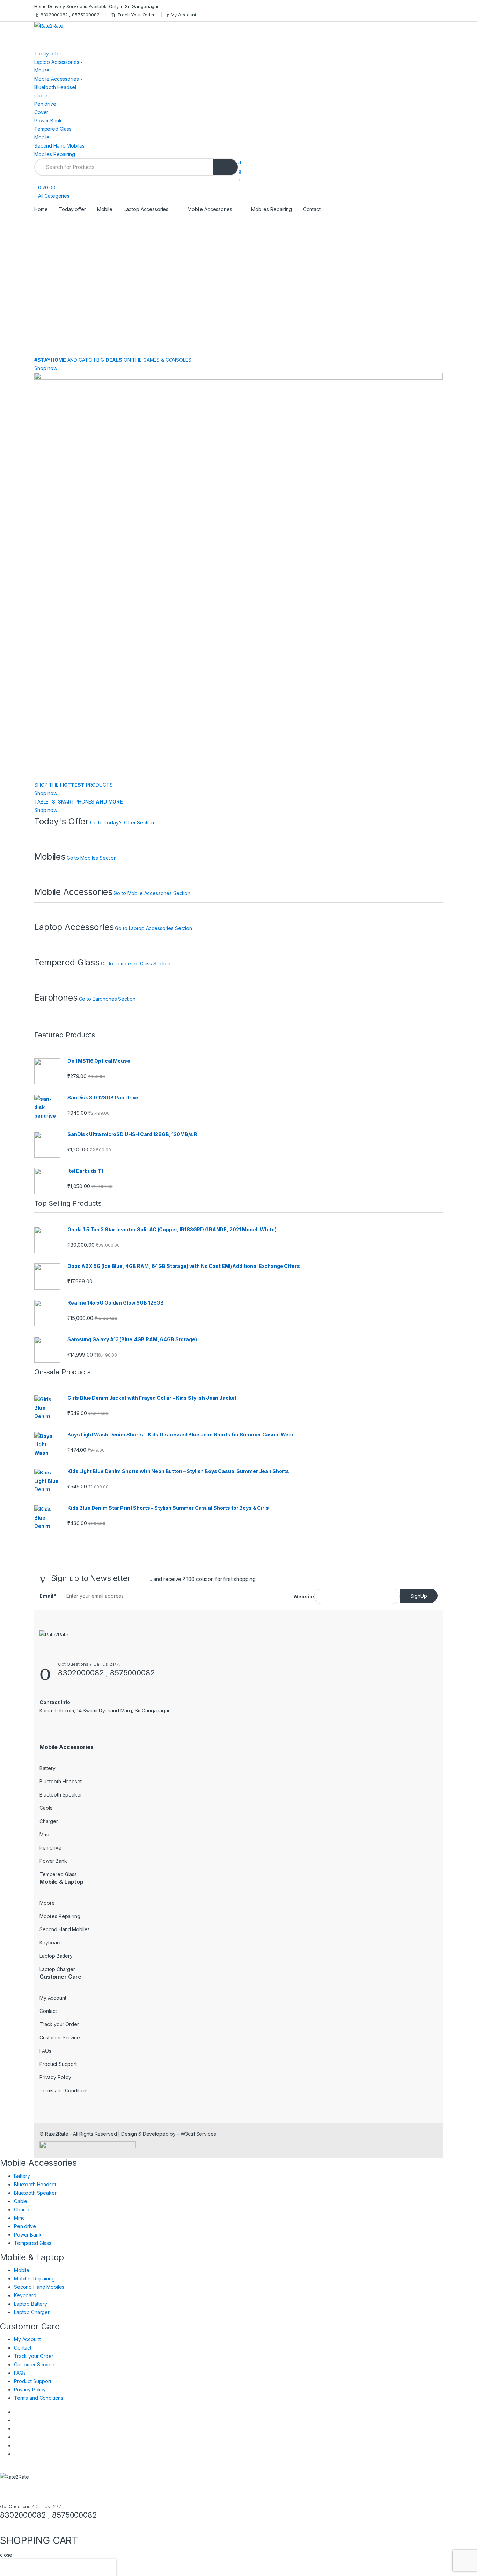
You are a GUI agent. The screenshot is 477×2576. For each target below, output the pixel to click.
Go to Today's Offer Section (122, 823)
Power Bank (48, 121)
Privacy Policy (55, 2077)
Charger (49, 1821)
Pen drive (45, 104)
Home (41, 209)
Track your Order (59, 2024)
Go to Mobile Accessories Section (152, 893)
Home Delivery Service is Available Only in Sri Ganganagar (97, 6)
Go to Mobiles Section (92, 858)
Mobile (42, 137)
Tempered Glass (53, 129)
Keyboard (51, 1943)
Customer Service (60, 2037)
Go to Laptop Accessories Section (153, 928)
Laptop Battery (56, 1956)
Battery (47, 1768)
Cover (41, 112)
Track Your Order (136, 15)
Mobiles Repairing (55, 154)
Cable (41, 95)
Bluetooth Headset (55, 87)
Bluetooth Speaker (61, 1795)
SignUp (419, 1596)
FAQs (45, 2051)
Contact (312, 209)
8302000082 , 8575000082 (70, 15)
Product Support (58, 2064)
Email (48, 1596)
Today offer (48, 54)
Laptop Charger (57, 1969)
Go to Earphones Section (107, 999)
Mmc (45, 1834)
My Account (184, 15)
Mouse (42, 70)
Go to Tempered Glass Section (136, 964)
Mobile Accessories (56, 79)
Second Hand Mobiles (59, 146)
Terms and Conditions (64, 2090)
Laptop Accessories (57, 62)
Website (304, 1596)
